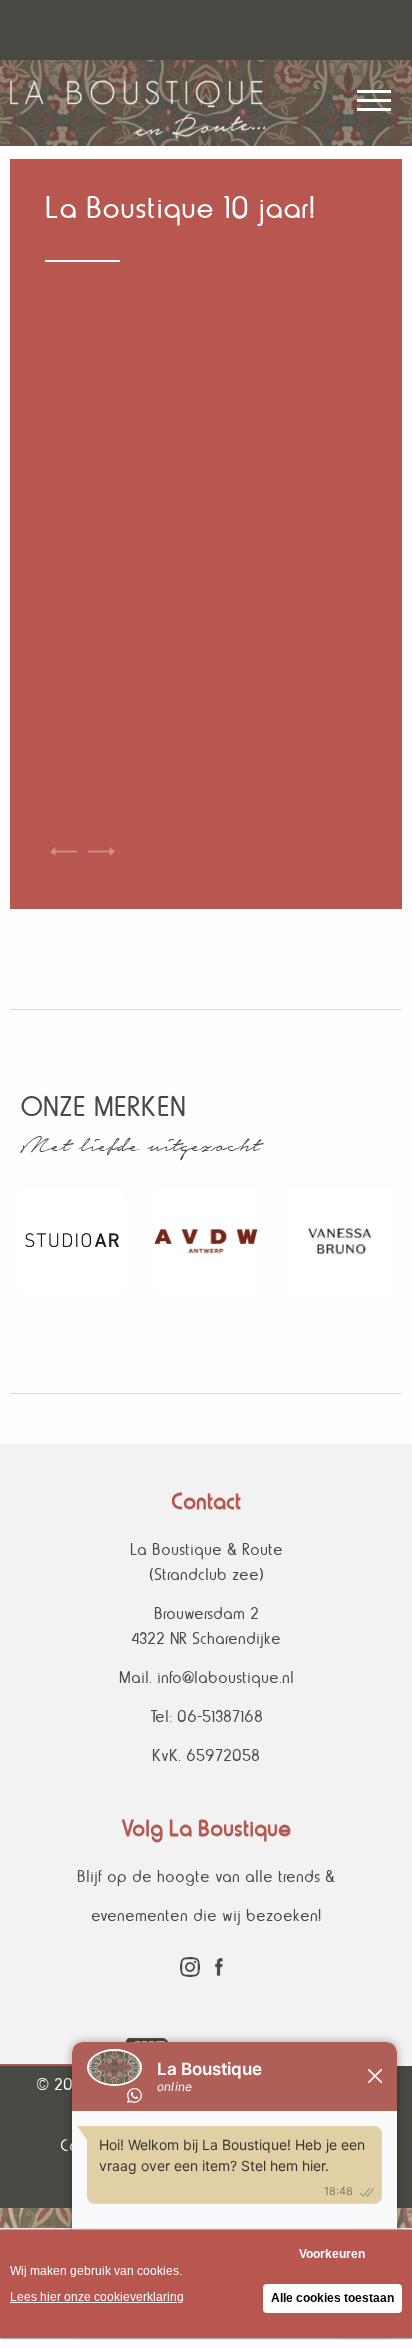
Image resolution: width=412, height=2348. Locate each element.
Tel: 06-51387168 (206, 1716)
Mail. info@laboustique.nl (206, 1677)
